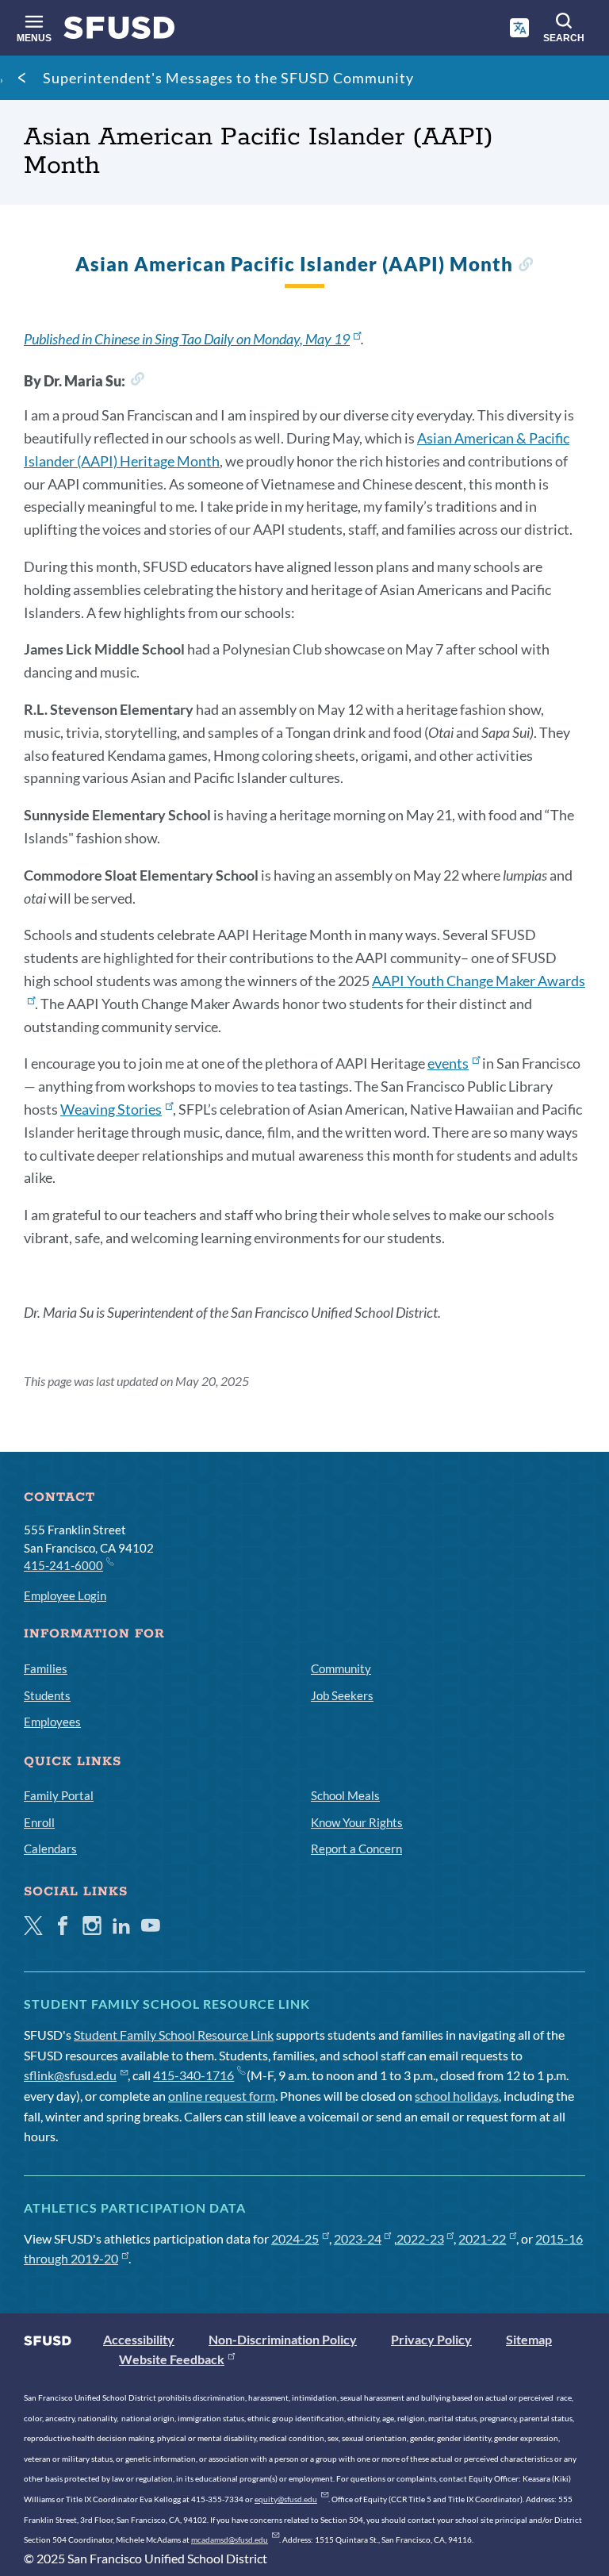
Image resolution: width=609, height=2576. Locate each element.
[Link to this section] (525, 266)
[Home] (119, 31)
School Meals (345, 1795)
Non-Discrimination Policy (283, 2339)
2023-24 (358, 2238)
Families (46, 1668)
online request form (222, 2096)
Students (47, 1695)
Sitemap (529, 2339)
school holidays (457, 2096)
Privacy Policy (431, 2339)
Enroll (39, 1822)
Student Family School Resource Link (174, 2035)
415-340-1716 (193, 2075)
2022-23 (420, 2238)
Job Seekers (342, 1695)
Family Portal (59, 1795)
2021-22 (482, 2238)
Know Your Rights (357, 1822)
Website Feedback (172, 2359)
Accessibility (139, 2339)
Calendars (50, 1849)
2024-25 (295, 2238)
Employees (52, 1722)
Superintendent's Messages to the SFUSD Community (228, 78)
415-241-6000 (63, 1565)
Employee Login (65, 1595)
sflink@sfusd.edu (70, 2075)
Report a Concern (356, 1849)
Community (341, 1668)
